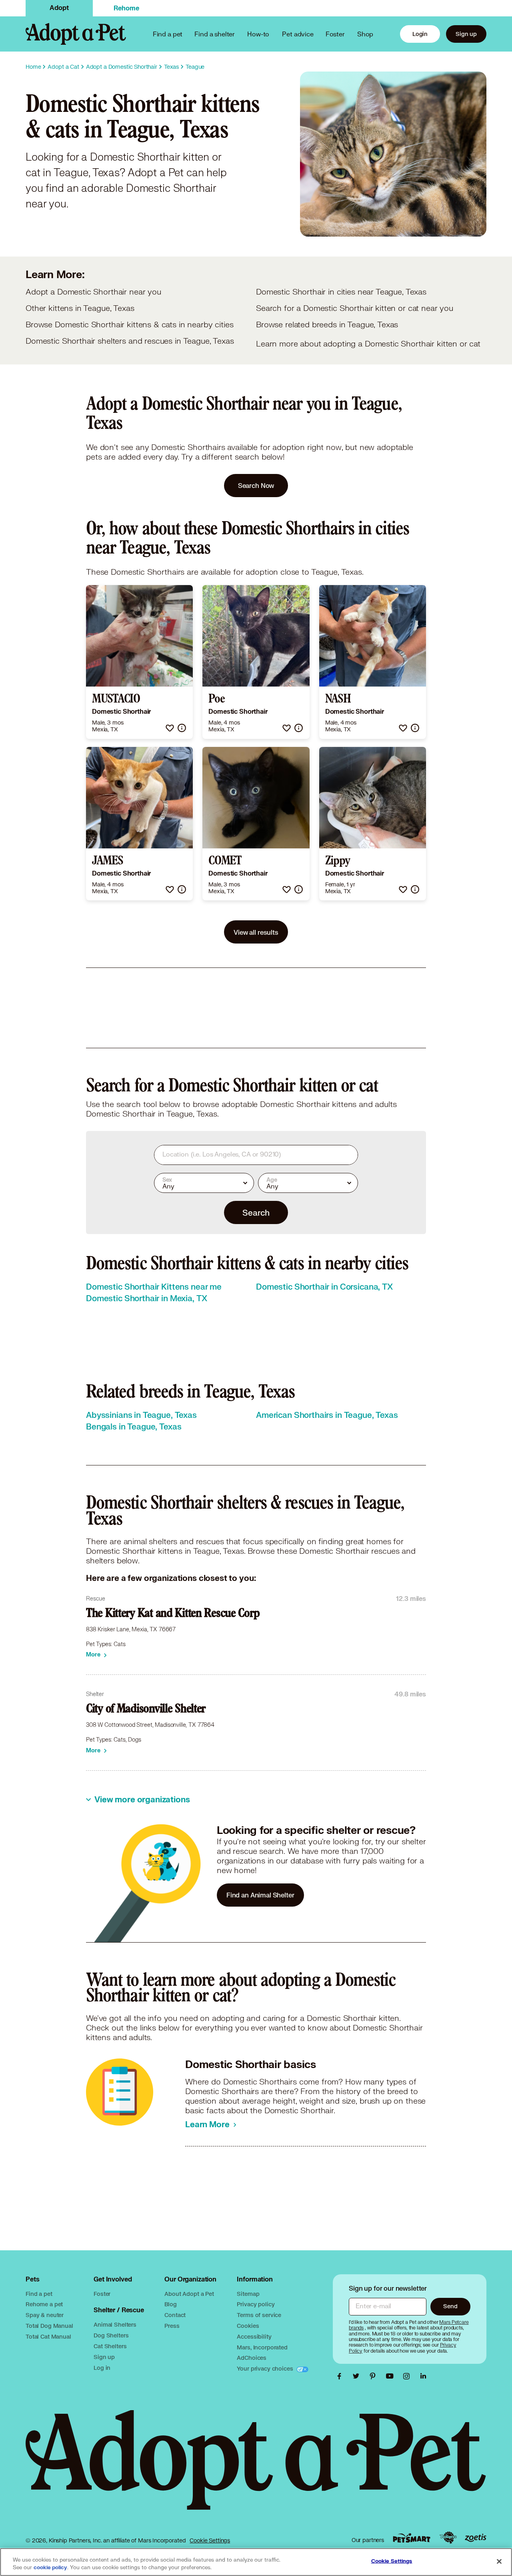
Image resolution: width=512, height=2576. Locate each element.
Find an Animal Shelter (260, 1895)
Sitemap (248, 2294)
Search (256, 1212)
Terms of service (259, 2315)
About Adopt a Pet (189, 2294)
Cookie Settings (210, 2540)
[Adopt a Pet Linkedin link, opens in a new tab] (423, 2376)
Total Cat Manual (48, 2336)
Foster (335, 34)
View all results (256, 932)
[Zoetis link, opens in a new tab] (476, 2538)
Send (450, 2306)
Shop (365, 34)
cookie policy (50, 2568)
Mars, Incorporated (262, 2347)
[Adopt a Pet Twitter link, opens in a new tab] (358, 2376)
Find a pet (39, 2294)
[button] (170, 728)
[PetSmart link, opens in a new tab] (412, 2538)
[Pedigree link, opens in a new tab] (448, 2538)
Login (420, 34)
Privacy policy (256, 2304)
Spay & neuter (45, 2315)
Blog (170, 2304)
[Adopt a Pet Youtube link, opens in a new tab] (392, 2376)
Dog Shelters (111, 2335)
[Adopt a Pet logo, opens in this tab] (256, 2468)
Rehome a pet (44, 2304)
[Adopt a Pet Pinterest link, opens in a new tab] (375, 2376)
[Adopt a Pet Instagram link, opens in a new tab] (408, 2376)
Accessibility (254, 2336)
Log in (102, 2368)
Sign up (466, 34)
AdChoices (252, 2358)
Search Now (256, 485)
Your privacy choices (266, 2368)
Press (172, 2326)
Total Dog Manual (49, 2326)
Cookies (248, 2326)
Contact (175, 2315)
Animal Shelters (115, 2324)
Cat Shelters (110, 2346)
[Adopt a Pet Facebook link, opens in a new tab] (341, 2376)
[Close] (499, 2561)
